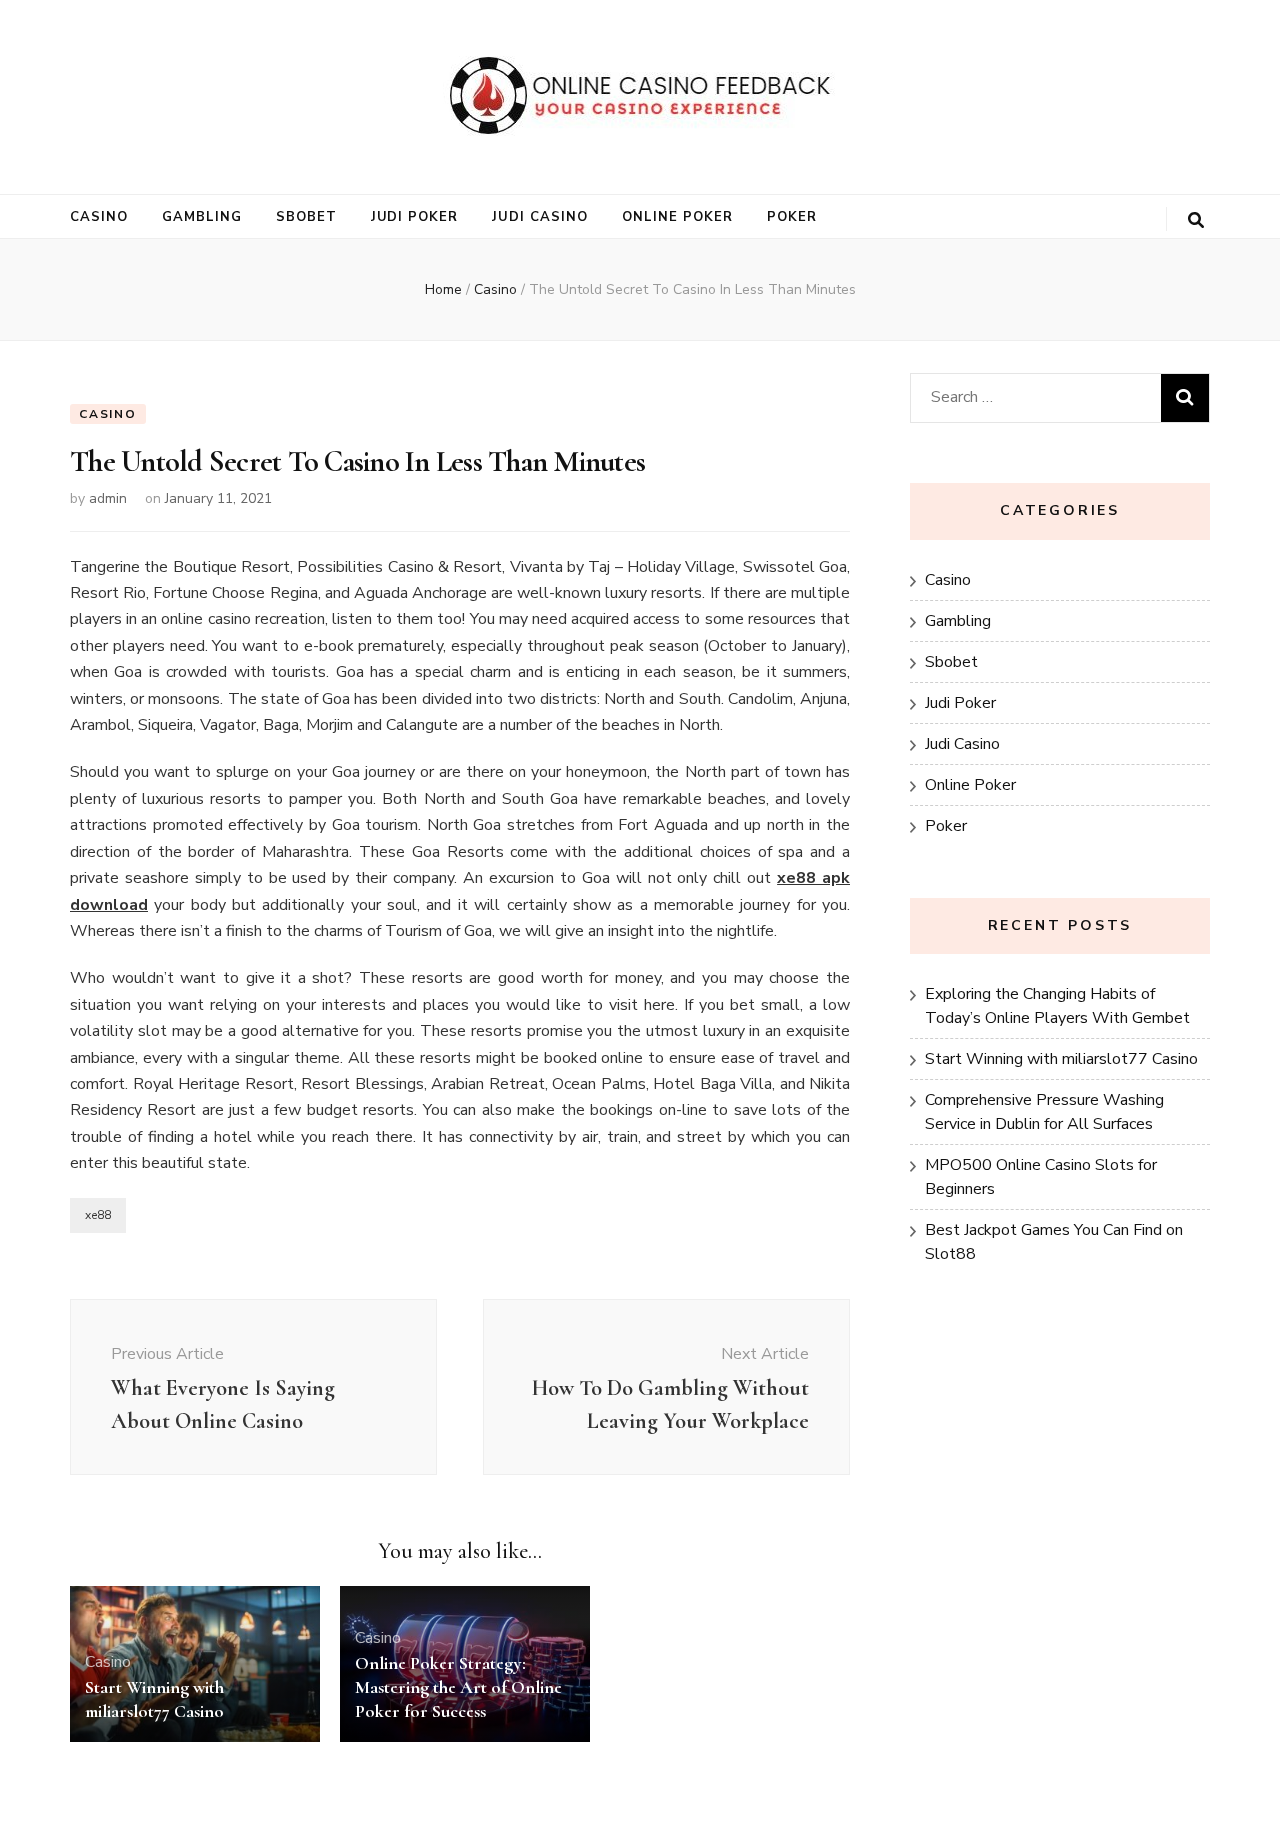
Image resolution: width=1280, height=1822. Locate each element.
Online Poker (677, 217)
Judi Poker (415, 217)
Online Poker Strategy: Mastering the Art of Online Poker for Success (458, 1687)
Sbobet (306, 217)
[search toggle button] (1196, 220)
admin (108, 498)
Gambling (202, 217)
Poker (792, 217)
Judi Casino (540, 217)
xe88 (98, 1215)
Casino (99, 217)
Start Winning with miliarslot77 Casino (1061, 1059)
